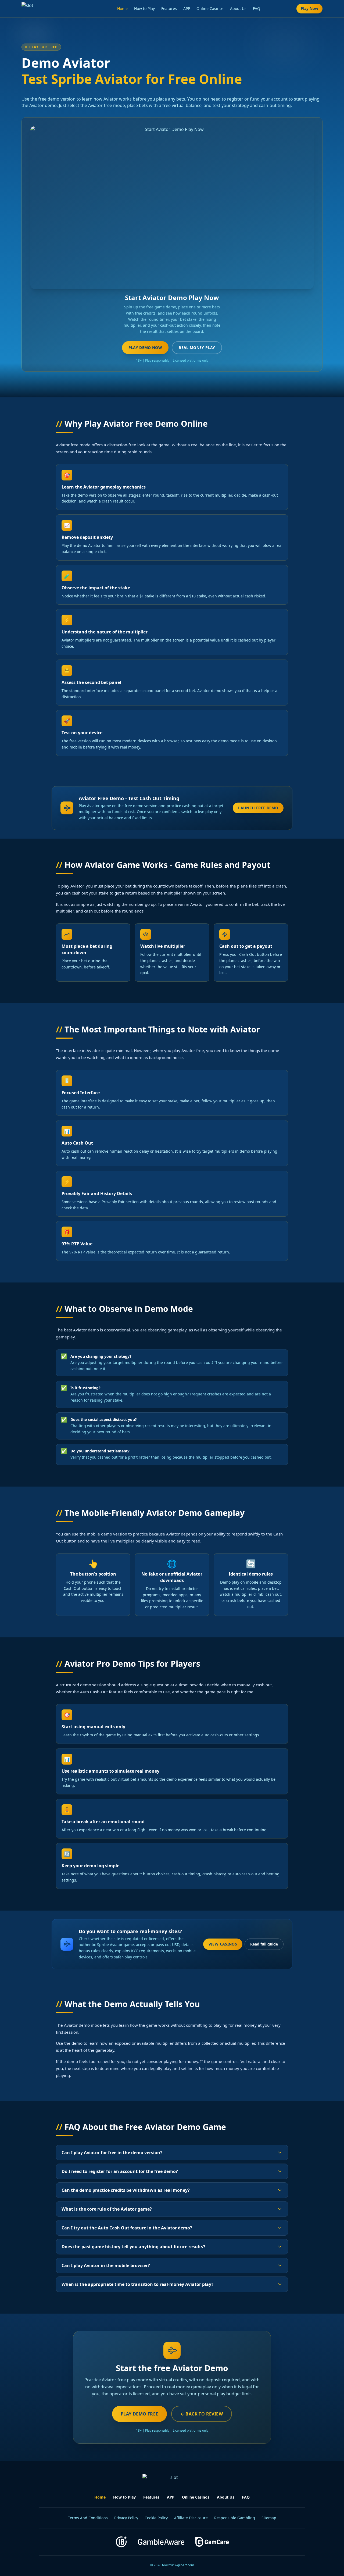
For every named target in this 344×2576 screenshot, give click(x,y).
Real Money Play (197, 348)
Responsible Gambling (235, 2518)
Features (169, 8)
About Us (238, 8)
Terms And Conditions (88, 2518)
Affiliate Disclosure (191, 2518)
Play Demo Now (145, 348)
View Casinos (223, 1944)
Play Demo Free (139, 2414)
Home (122, 8)
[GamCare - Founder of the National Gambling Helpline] (212, 2542)
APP (187, 8)
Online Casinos (210, 8)
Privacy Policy (126, 2518)
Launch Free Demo (258, 808)
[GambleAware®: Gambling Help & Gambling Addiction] (161, 2542)
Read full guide (264, 1944)
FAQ (257, 8)
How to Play (144, 8)
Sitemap (269, 2518)
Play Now (309, 8)
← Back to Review (202, 2414)
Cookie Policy (156, 2518)
